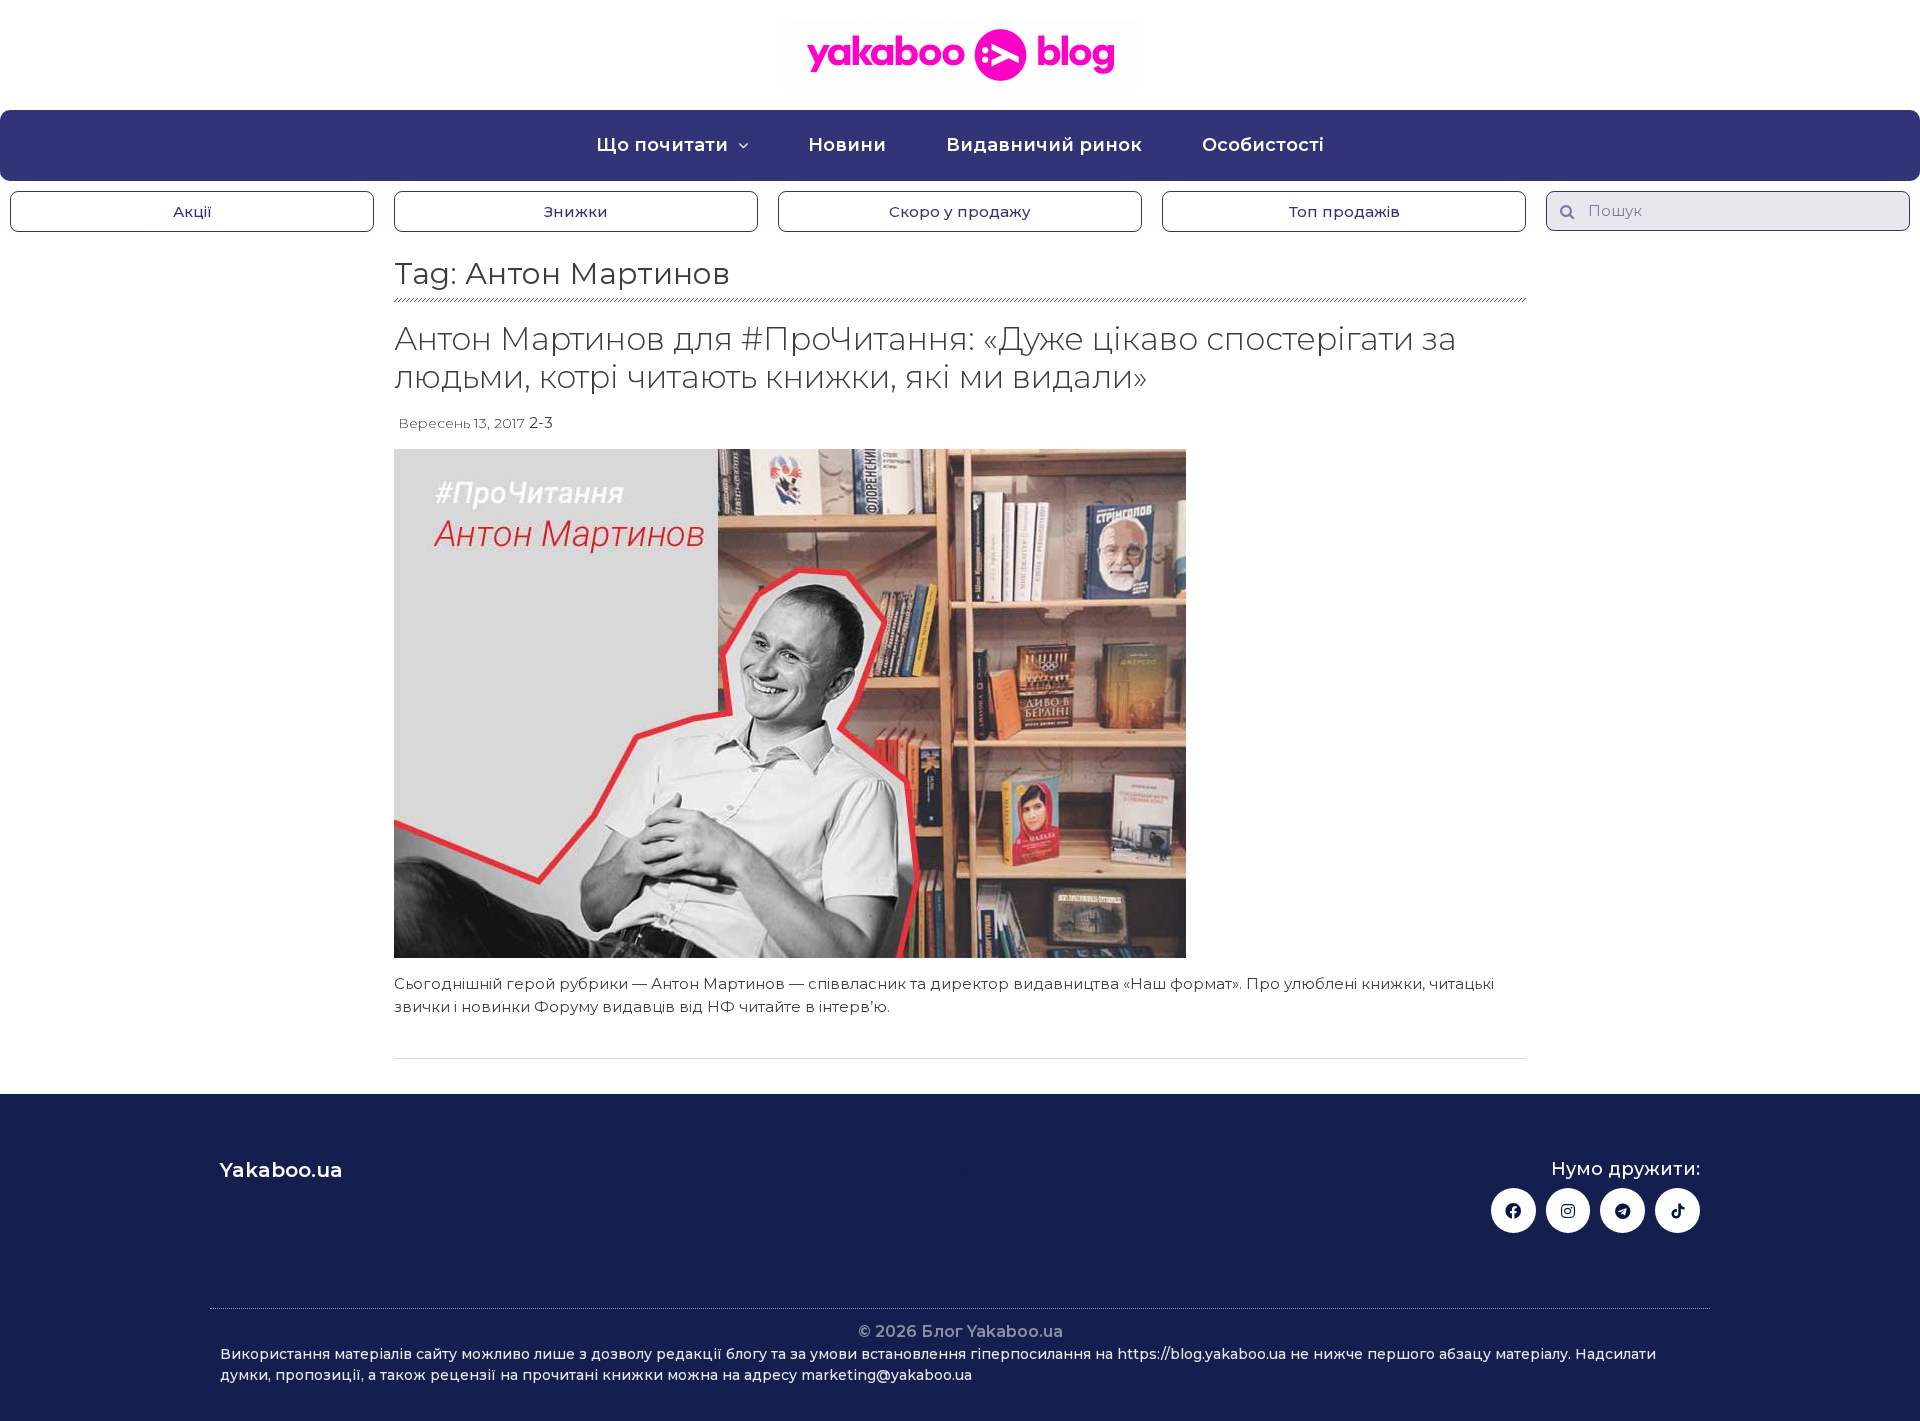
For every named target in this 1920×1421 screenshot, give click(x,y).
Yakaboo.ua (281, 1170)
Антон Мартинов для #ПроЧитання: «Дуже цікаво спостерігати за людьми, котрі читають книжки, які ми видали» (925, 357)
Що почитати (662, 145)
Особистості (1263, 145)
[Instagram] (1568, 1210)
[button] (192, 211)
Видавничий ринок (1044, 145)
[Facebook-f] (1513, 1210)
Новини (847, 145)
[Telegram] (1622, 1210)
